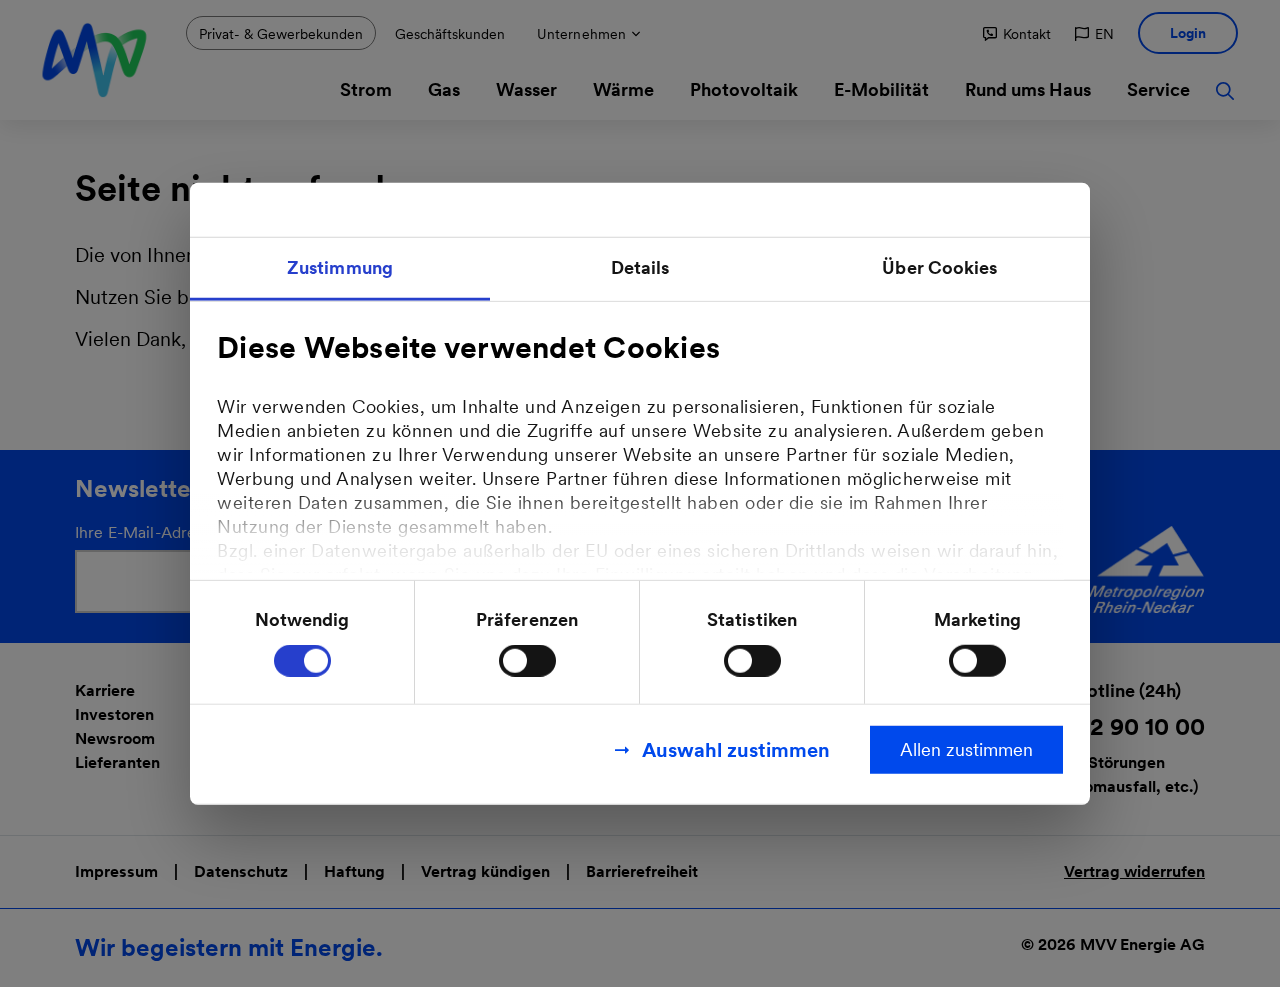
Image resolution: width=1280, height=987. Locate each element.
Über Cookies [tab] (939, 266)
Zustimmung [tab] (340, 266)
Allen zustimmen (966, 749)
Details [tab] (640, 266)
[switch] (527, 661)
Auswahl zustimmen (736, 750)
